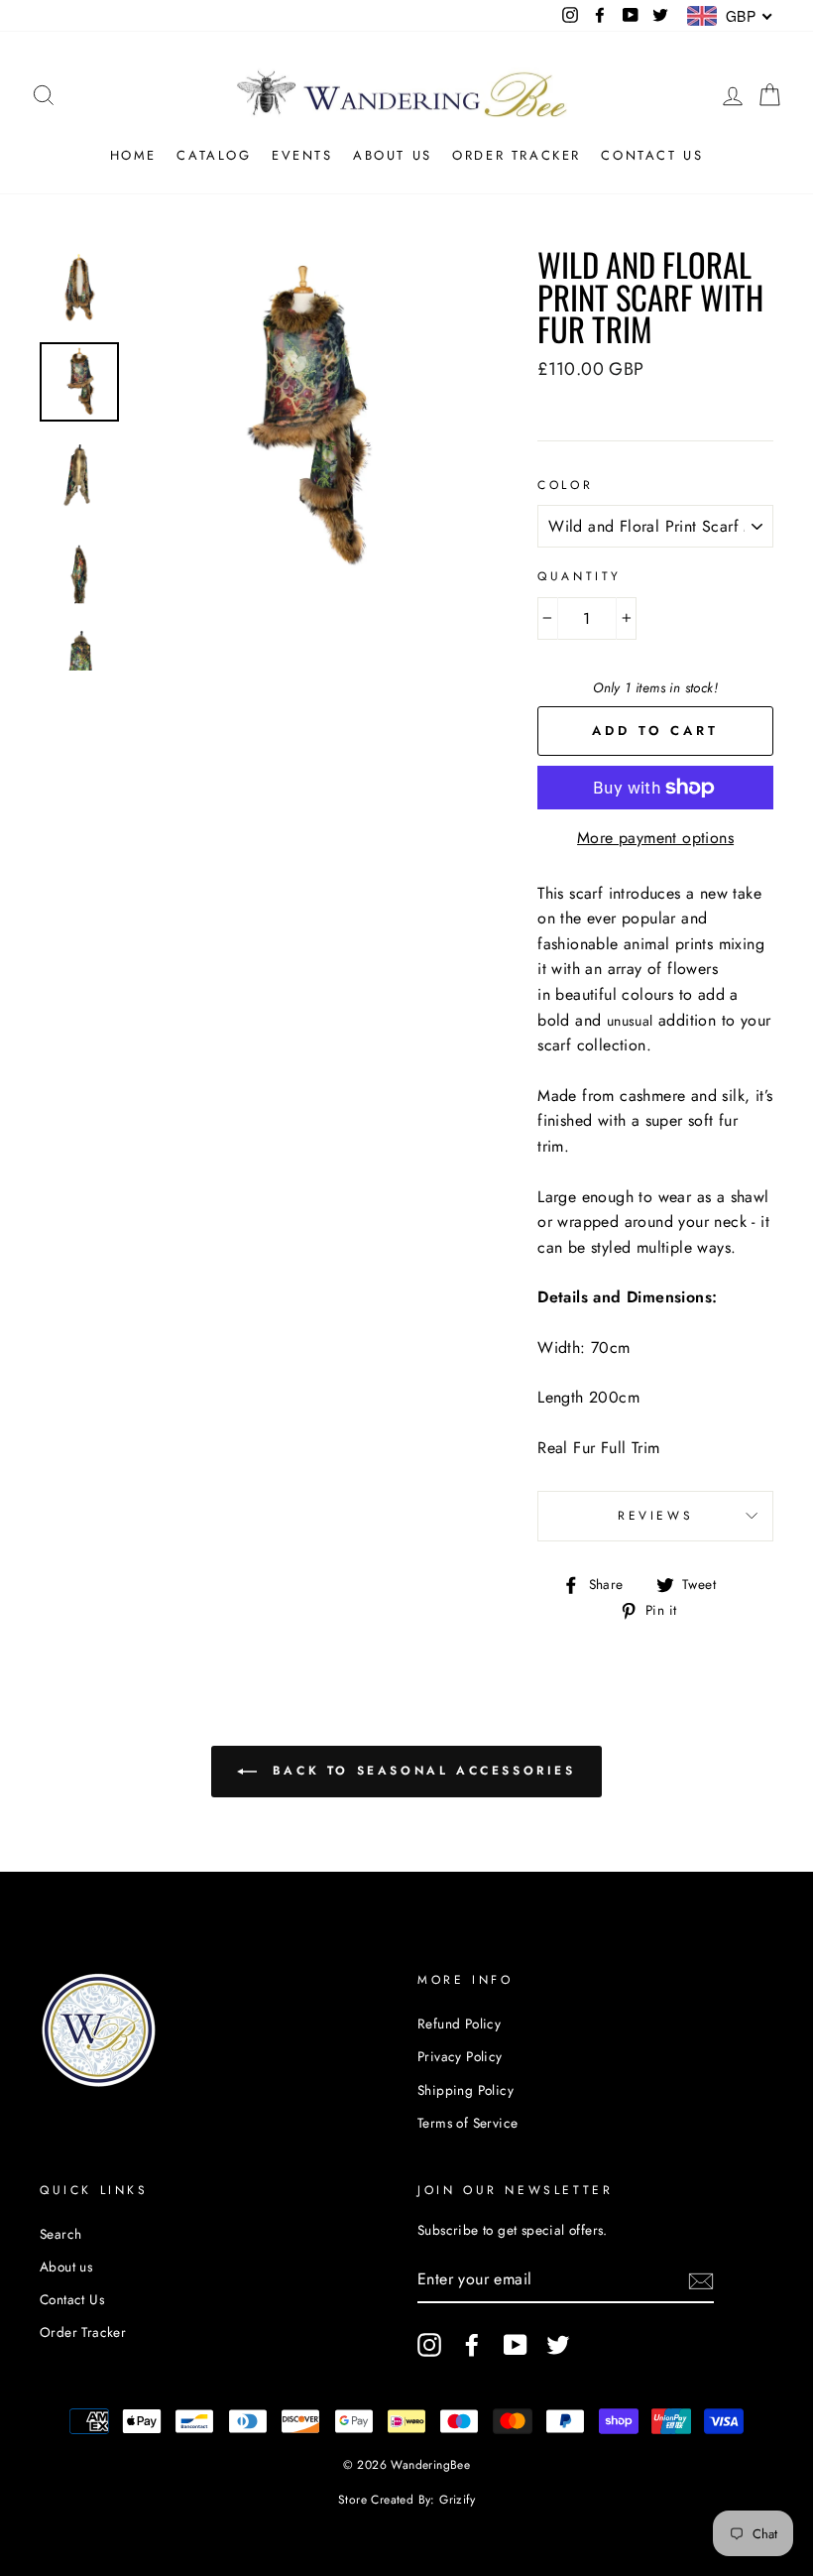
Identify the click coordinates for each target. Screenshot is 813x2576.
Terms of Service (467, 2123)
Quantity (580, 576)
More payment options (655, 838)
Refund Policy (459, 2024)
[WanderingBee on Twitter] (558, 2345)
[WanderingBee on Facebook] (472, 2345)
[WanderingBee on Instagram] (429, 2345)
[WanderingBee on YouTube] (516, 2345)
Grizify (457, 2500)
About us (393, 155)
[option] (303, 417)
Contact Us (652, 155)
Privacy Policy (460, 2056)
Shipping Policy (465, 2090)
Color (565, 485)
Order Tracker (517, 155)
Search (60, 2234)
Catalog (214, 155)
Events (302, 155)
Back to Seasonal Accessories (420, 1771)
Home (133, 155)
